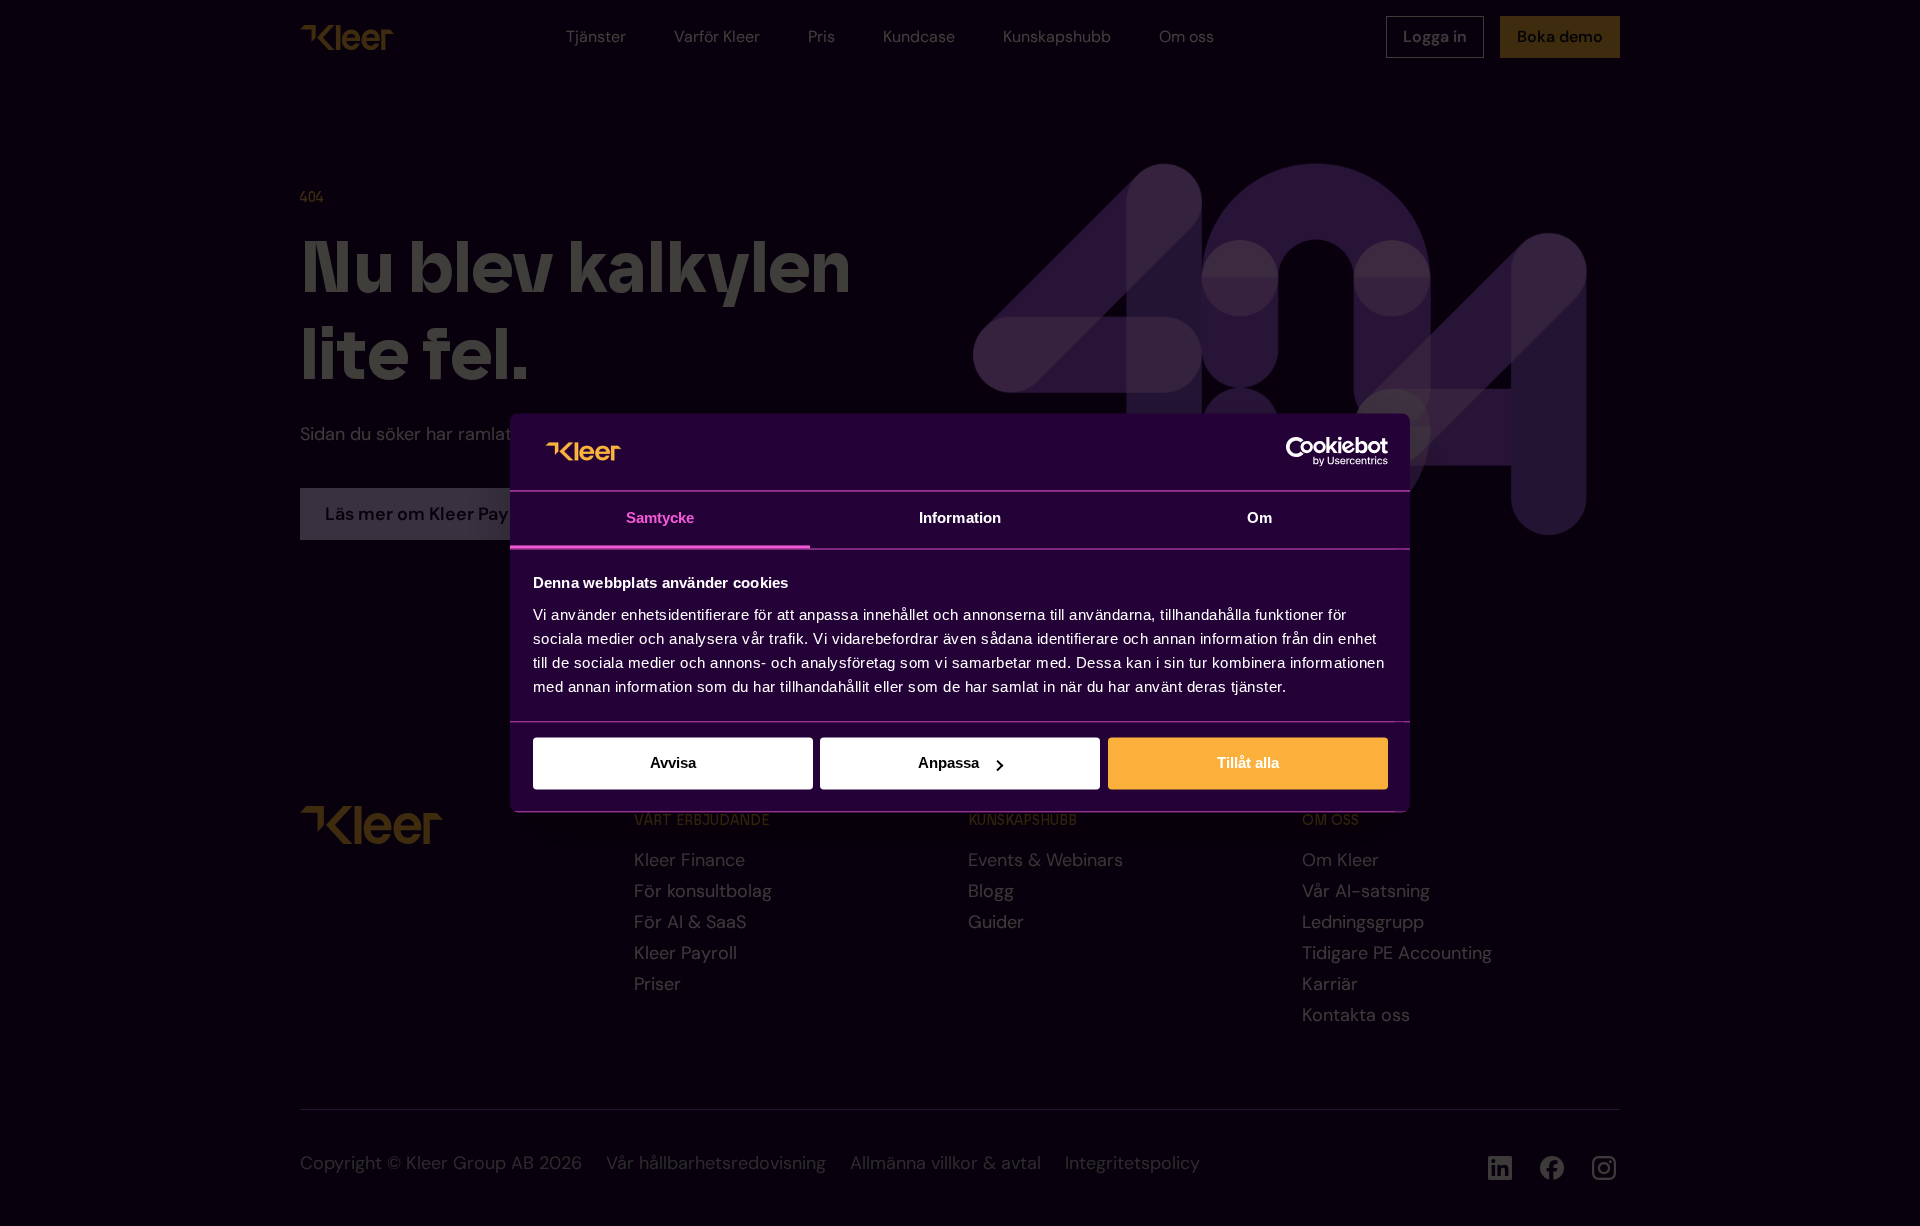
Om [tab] (1259, 517)
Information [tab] (960, 517)
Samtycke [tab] (660, 517)
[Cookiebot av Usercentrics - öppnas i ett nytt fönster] (1300, 452)
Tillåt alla (1248, 763)
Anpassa (948, 763)
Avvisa (673, 763)
